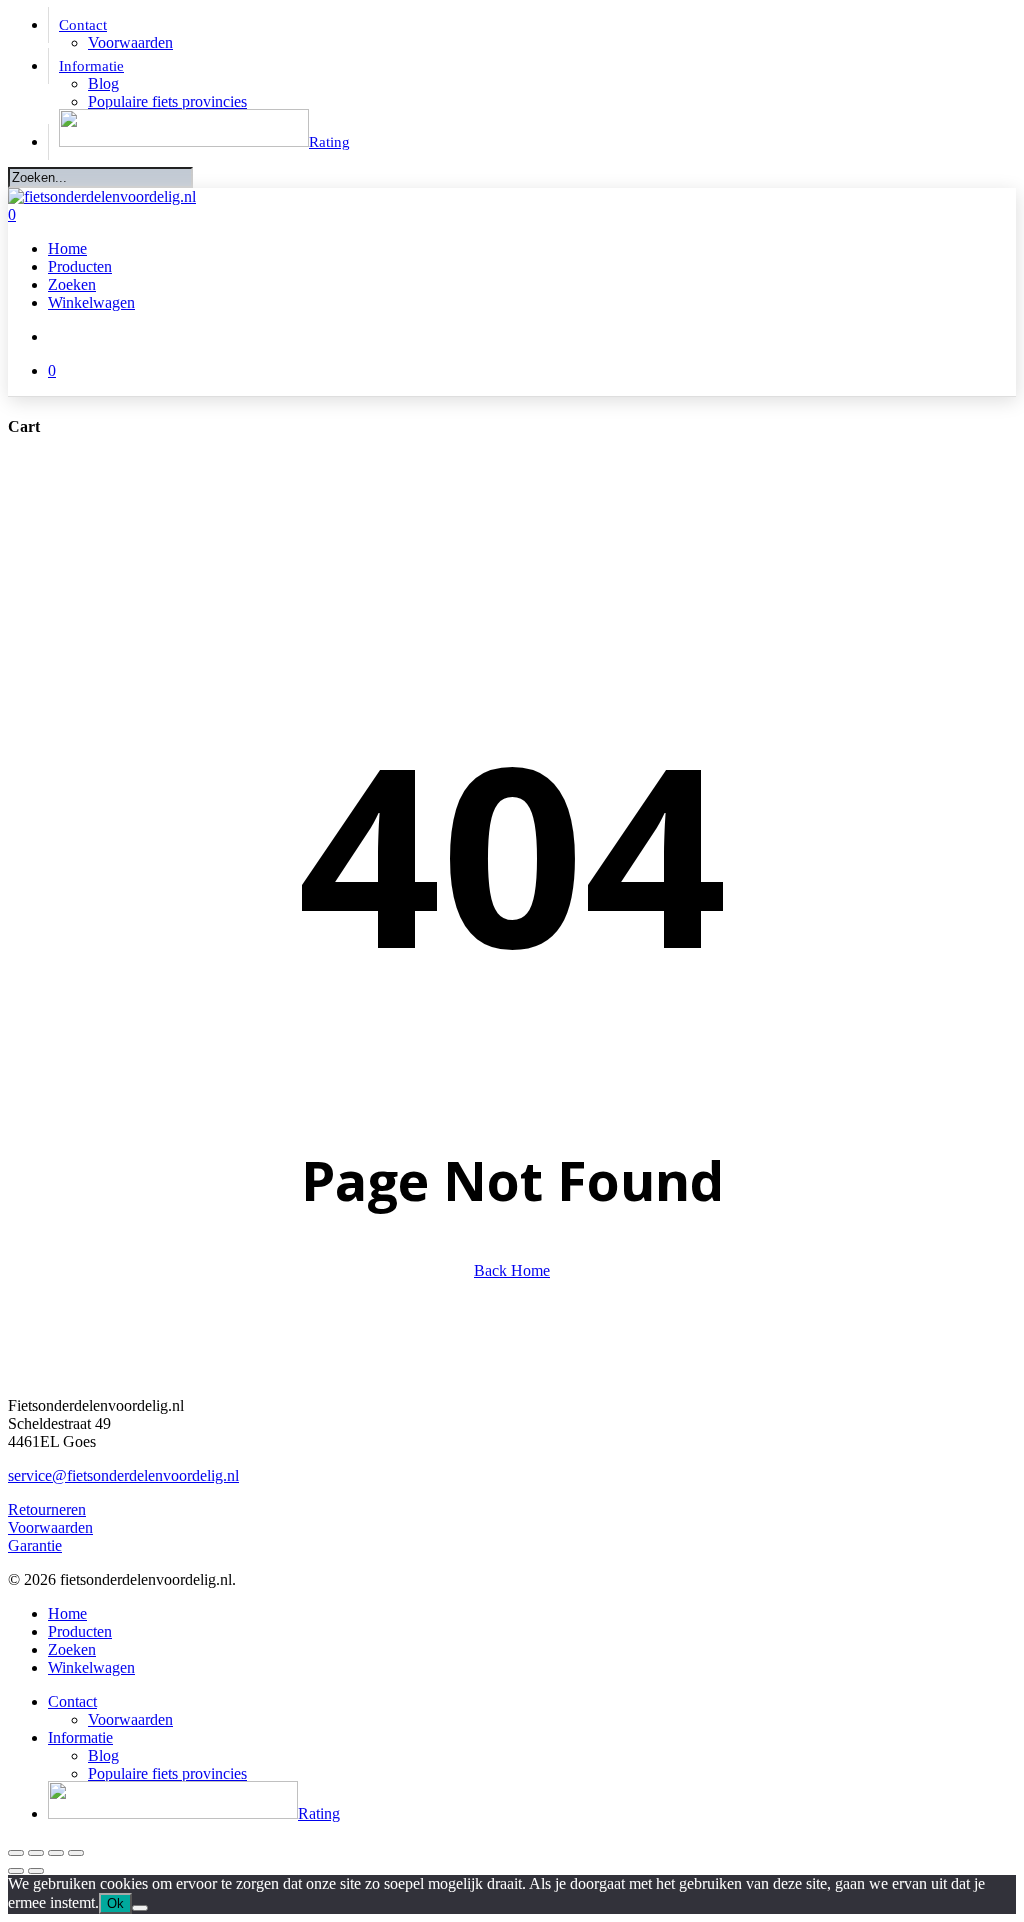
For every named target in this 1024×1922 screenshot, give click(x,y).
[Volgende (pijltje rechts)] (36, 1871)
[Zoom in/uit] (16, 1853)
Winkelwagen (91, 1667)
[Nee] (140, 1908)
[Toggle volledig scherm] (36, 1853)
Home (67, 1613)
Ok (115, 1903)
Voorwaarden (50, 1527)
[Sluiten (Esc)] (76, 1853)
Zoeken (72, 1649)
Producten (80, 1631)
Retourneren (47, 1509)
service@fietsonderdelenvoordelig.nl (123, 1475)
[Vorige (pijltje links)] (16, 1871)
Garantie (35, 1545)
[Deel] (56, 1853)
